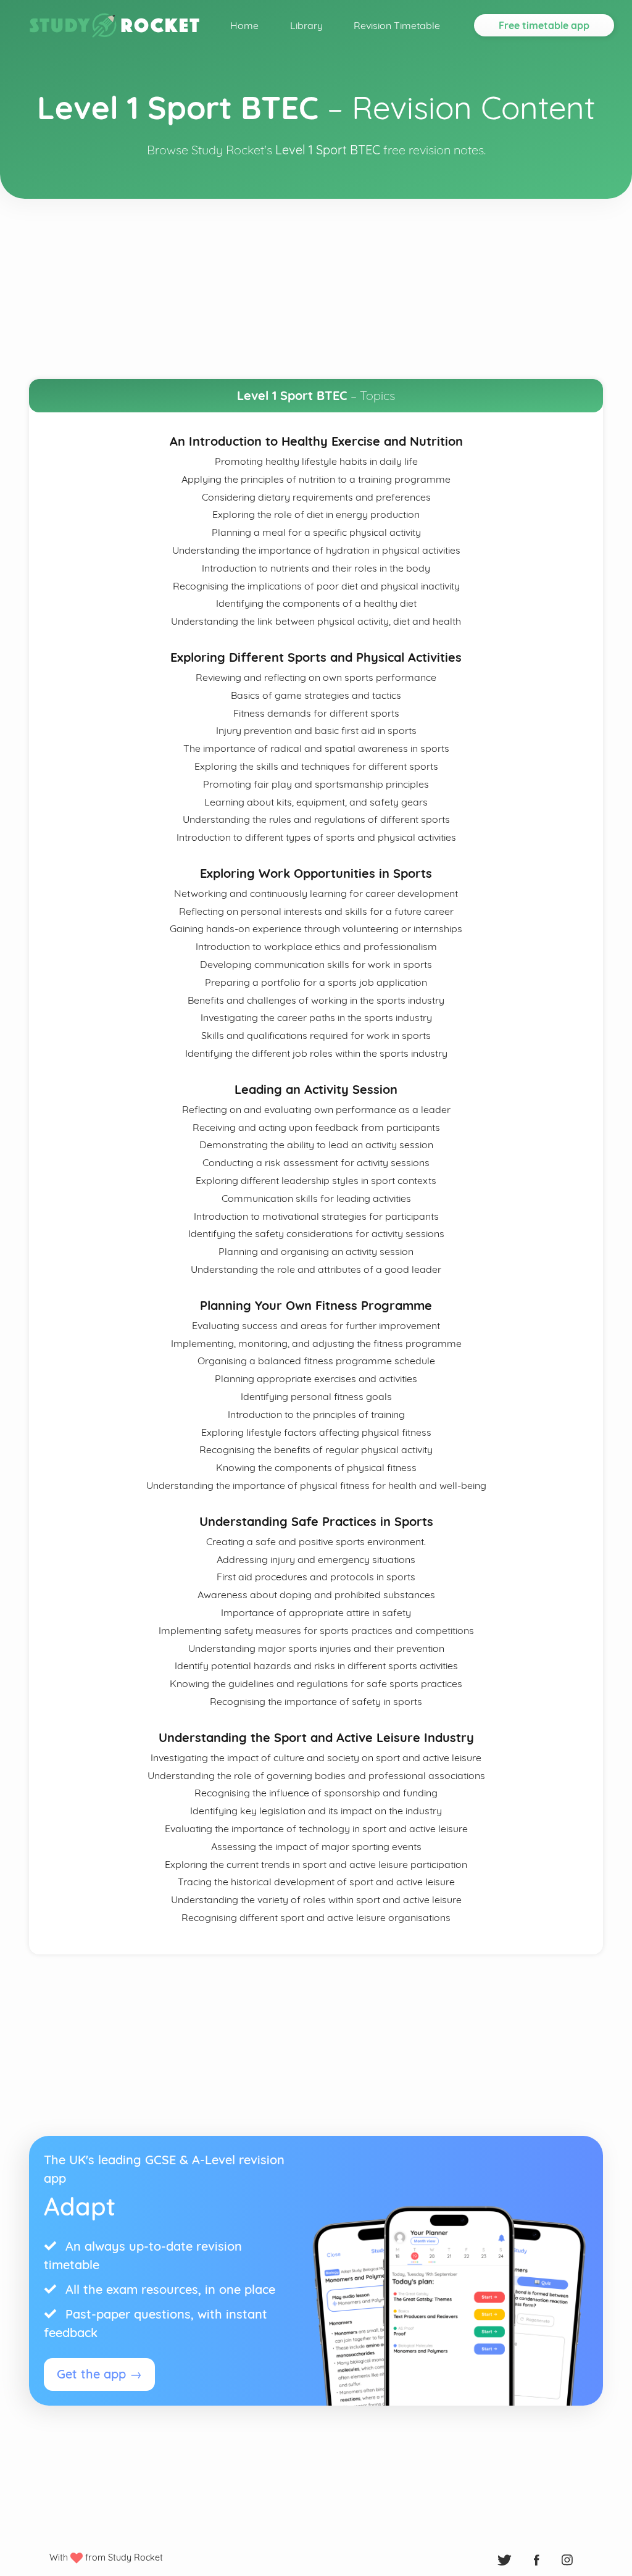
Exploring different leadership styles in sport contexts (316, 1180)
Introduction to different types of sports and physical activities (316, 837)
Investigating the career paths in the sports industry (316, 1017)
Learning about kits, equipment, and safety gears (316, 802)
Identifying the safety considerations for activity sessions (316, 1233)
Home (244, 25)
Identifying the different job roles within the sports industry (316, 1053)
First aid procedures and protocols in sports (316, 1577)
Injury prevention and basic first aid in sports (316, 730)
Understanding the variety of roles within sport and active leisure (316, 1899)
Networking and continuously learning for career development (316, 893)
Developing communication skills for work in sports (316, 964)
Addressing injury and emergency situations (316, 1559)
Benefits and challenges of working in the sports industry (316, 1000)
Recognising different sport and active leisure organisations (316, 1917)
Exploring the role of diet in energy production (316, 514)
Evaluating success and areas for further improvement (316, 1325)
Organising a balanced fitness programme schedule (316, 1361)
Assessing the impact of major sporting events (316, 1846)
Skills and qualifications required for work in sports (316, 1035)
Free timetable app (544, 25)
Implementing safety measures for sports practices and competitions (316, 1630)
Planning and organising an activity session (316, 1251)
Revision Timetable (397, 25)
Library (306, 25)
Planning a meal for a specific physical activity (316, 532)
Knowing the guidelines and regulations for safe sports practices (316, 1683)
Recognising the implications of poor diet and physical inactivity (316, 586)
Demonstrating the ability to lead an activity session (316, 1144)
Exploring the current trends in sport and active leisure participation (316, 1864)
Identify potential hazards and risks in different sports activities (316, 1665)
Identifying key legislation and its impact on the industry (316, 1811)
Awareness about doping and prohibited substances (316, 1594)
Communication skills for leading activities (316, 1198)
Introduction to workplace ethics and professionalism (316, 946)
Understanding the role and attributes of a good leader (316, 1269)
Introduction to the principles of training (316, 1414)
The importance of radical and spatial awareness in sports (316, 748)
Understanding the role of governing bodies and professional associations (316, 1775)
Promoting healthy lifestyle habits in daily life (316, 461)
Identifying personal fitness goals (316, 1396)
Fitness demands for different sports (316, 713)
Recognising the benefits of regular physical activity (316, 1449)
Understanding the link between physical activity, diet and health (316, 621)
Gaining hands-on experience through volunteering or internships (316, 928)
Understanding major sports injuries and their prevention (316, 1648)
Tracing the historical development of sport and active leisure (316, 1882)
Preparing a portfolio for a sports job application (316, 982)
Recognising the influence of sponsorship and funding (316, 1793)
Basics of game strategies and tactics (316, 695)
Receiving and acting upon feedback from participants (316, 1127)
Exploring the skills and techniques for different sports (316, 766)
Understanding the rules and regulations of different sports (316, 819)
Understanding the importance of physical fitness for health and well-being (316, 1485)
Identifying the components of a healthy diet (316, 603)
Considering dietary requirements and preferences (316, 497)
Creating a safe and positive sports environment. (316, 1541)
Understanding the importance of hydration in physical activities (316, 550)
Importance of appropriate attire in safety (316, 1612)
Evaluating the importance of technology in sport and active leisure (316, 1828)
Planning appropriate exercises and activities (316, 1378)
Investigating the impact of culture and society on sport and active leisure (316, 1757)
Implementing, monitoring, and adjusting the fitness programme (316, 1343)
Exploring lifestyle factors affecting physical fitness (316, 1432)
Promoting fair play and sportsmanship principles (316, 784)
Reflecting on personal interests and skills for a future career (316, 911)
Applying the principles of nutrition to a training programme (316, 479)
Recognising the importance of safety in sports (316, 1701)
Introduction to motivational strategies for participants (316, 1216)
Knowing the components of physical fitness (316, 1467)
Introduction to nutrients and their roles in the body (316, 568)
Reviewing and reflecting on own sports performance (316, 677)
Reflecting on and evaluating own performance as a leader (316, 1109)
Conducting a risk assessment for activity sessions (316, 1162)
